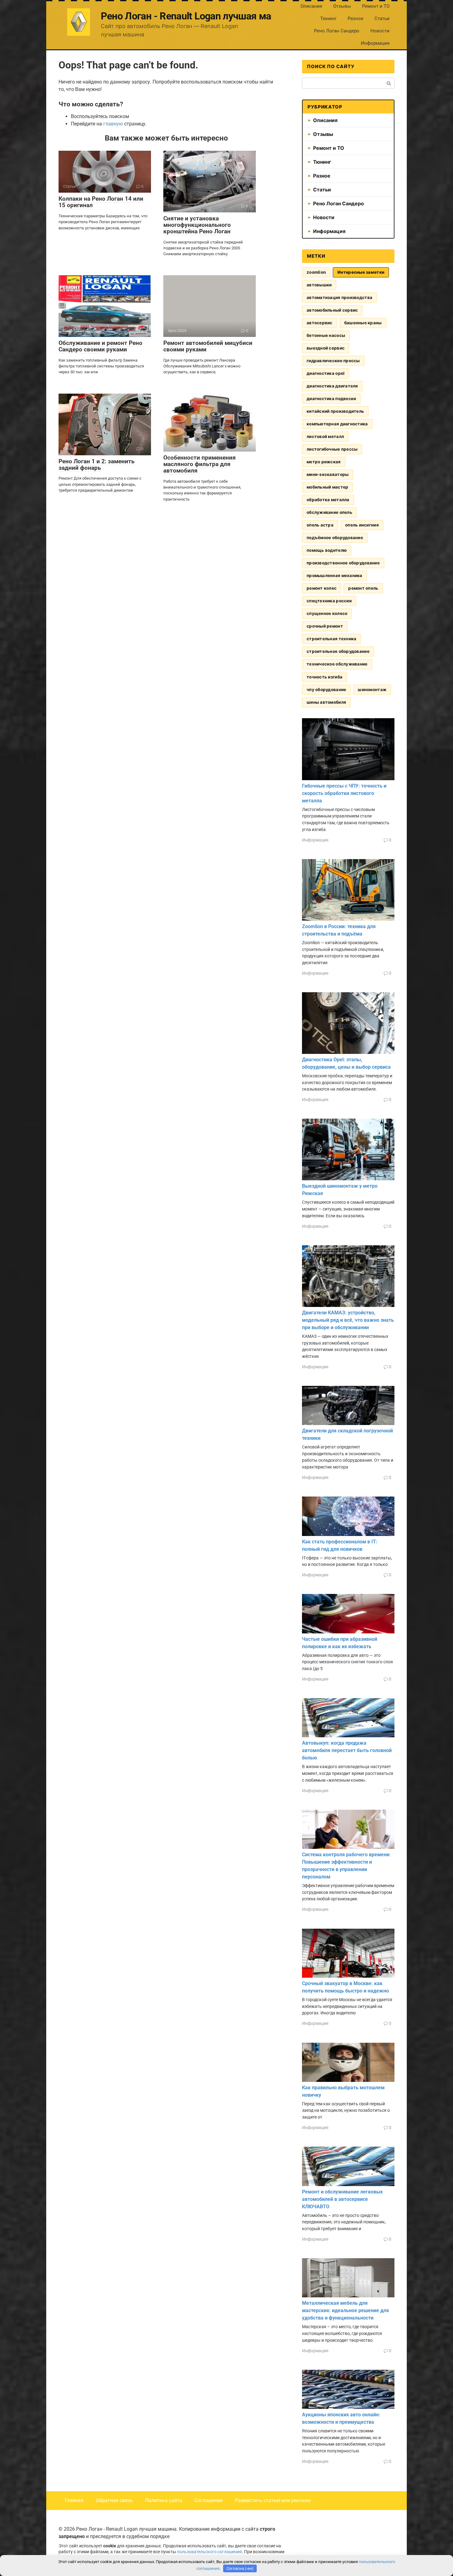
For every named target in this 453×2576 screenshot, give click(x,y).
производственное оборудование (343, 563)
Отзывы (342, 6)
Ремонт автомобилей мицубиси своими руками (208, 346)
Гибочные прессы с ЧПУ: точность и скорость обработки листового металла (344, 793)
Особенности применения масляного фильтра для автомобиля (200, 464)
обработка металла (328, 500)
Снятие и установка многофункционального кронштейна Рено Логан (197, 225)
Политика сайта (164, 2500)
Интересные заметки (361, 272)
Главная (74, 2500)
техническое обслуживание (337, 664)
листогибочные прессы (332, 449)
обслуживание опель (329, 512)
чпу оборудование (326, 690)
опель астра (320, 525)
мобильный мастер (327, 487)
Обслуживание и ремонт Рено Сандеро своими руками (100, 346)
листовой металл (325, 436)
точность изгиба (324, 677)
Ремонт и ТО (376, 6)
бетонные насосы (326, 335)
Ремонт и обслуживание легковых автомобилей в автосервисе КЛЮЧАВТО (342, 2199)
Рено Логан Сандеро (337, 31)
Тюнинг (328, 18)
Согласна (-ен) (240, 2568)
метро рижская (324, 462)
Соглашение (208, 2500)
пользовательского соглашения (209, 2552)
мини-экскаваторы (328, 474)
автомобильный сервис (332, 310)
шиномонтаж (372, 690)
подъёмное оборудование (335, 538)
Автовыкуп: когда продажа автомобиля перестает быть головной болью (347, 1750)
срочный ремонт (325, 626)
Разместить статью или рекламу (273, 2500)
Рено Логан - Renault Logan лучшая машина (198, 16)
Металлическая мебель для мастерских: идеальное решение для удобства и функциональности (345, 2310)
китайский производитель (335, 411)
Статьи (382, 18)
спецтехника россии (329, 601)
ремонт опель (363, 588)
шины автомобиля (326, 702)
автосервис (320, 323)
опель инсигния (362, 525)
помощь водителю (327, 550)
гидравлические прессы (333, 361)
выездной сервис (326, 348)
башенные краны (363, 323)
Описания (311, 6)
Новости (380, 31)
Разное (355, 18)
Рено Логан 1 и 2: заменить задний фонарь (97, 465)
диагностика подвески (331, 399)
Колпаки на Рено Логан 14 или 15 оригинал (101, 202)
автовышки (319, 285)
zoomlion (316, 272)
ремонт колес (322, 588)
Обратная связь (114, 2500)
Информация (375, 43)
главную (113, 124)
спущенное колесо (327, 613)
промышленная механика (335, 575)
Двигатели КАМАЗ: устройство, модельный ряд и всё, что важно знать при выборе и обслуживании (348, 1320)
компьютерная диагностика (337, 424)
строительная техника (331, 639)
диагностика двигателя (332, 386)
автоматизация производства (339, 297)
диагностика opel (326, 373)
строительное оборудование (338, 651)
